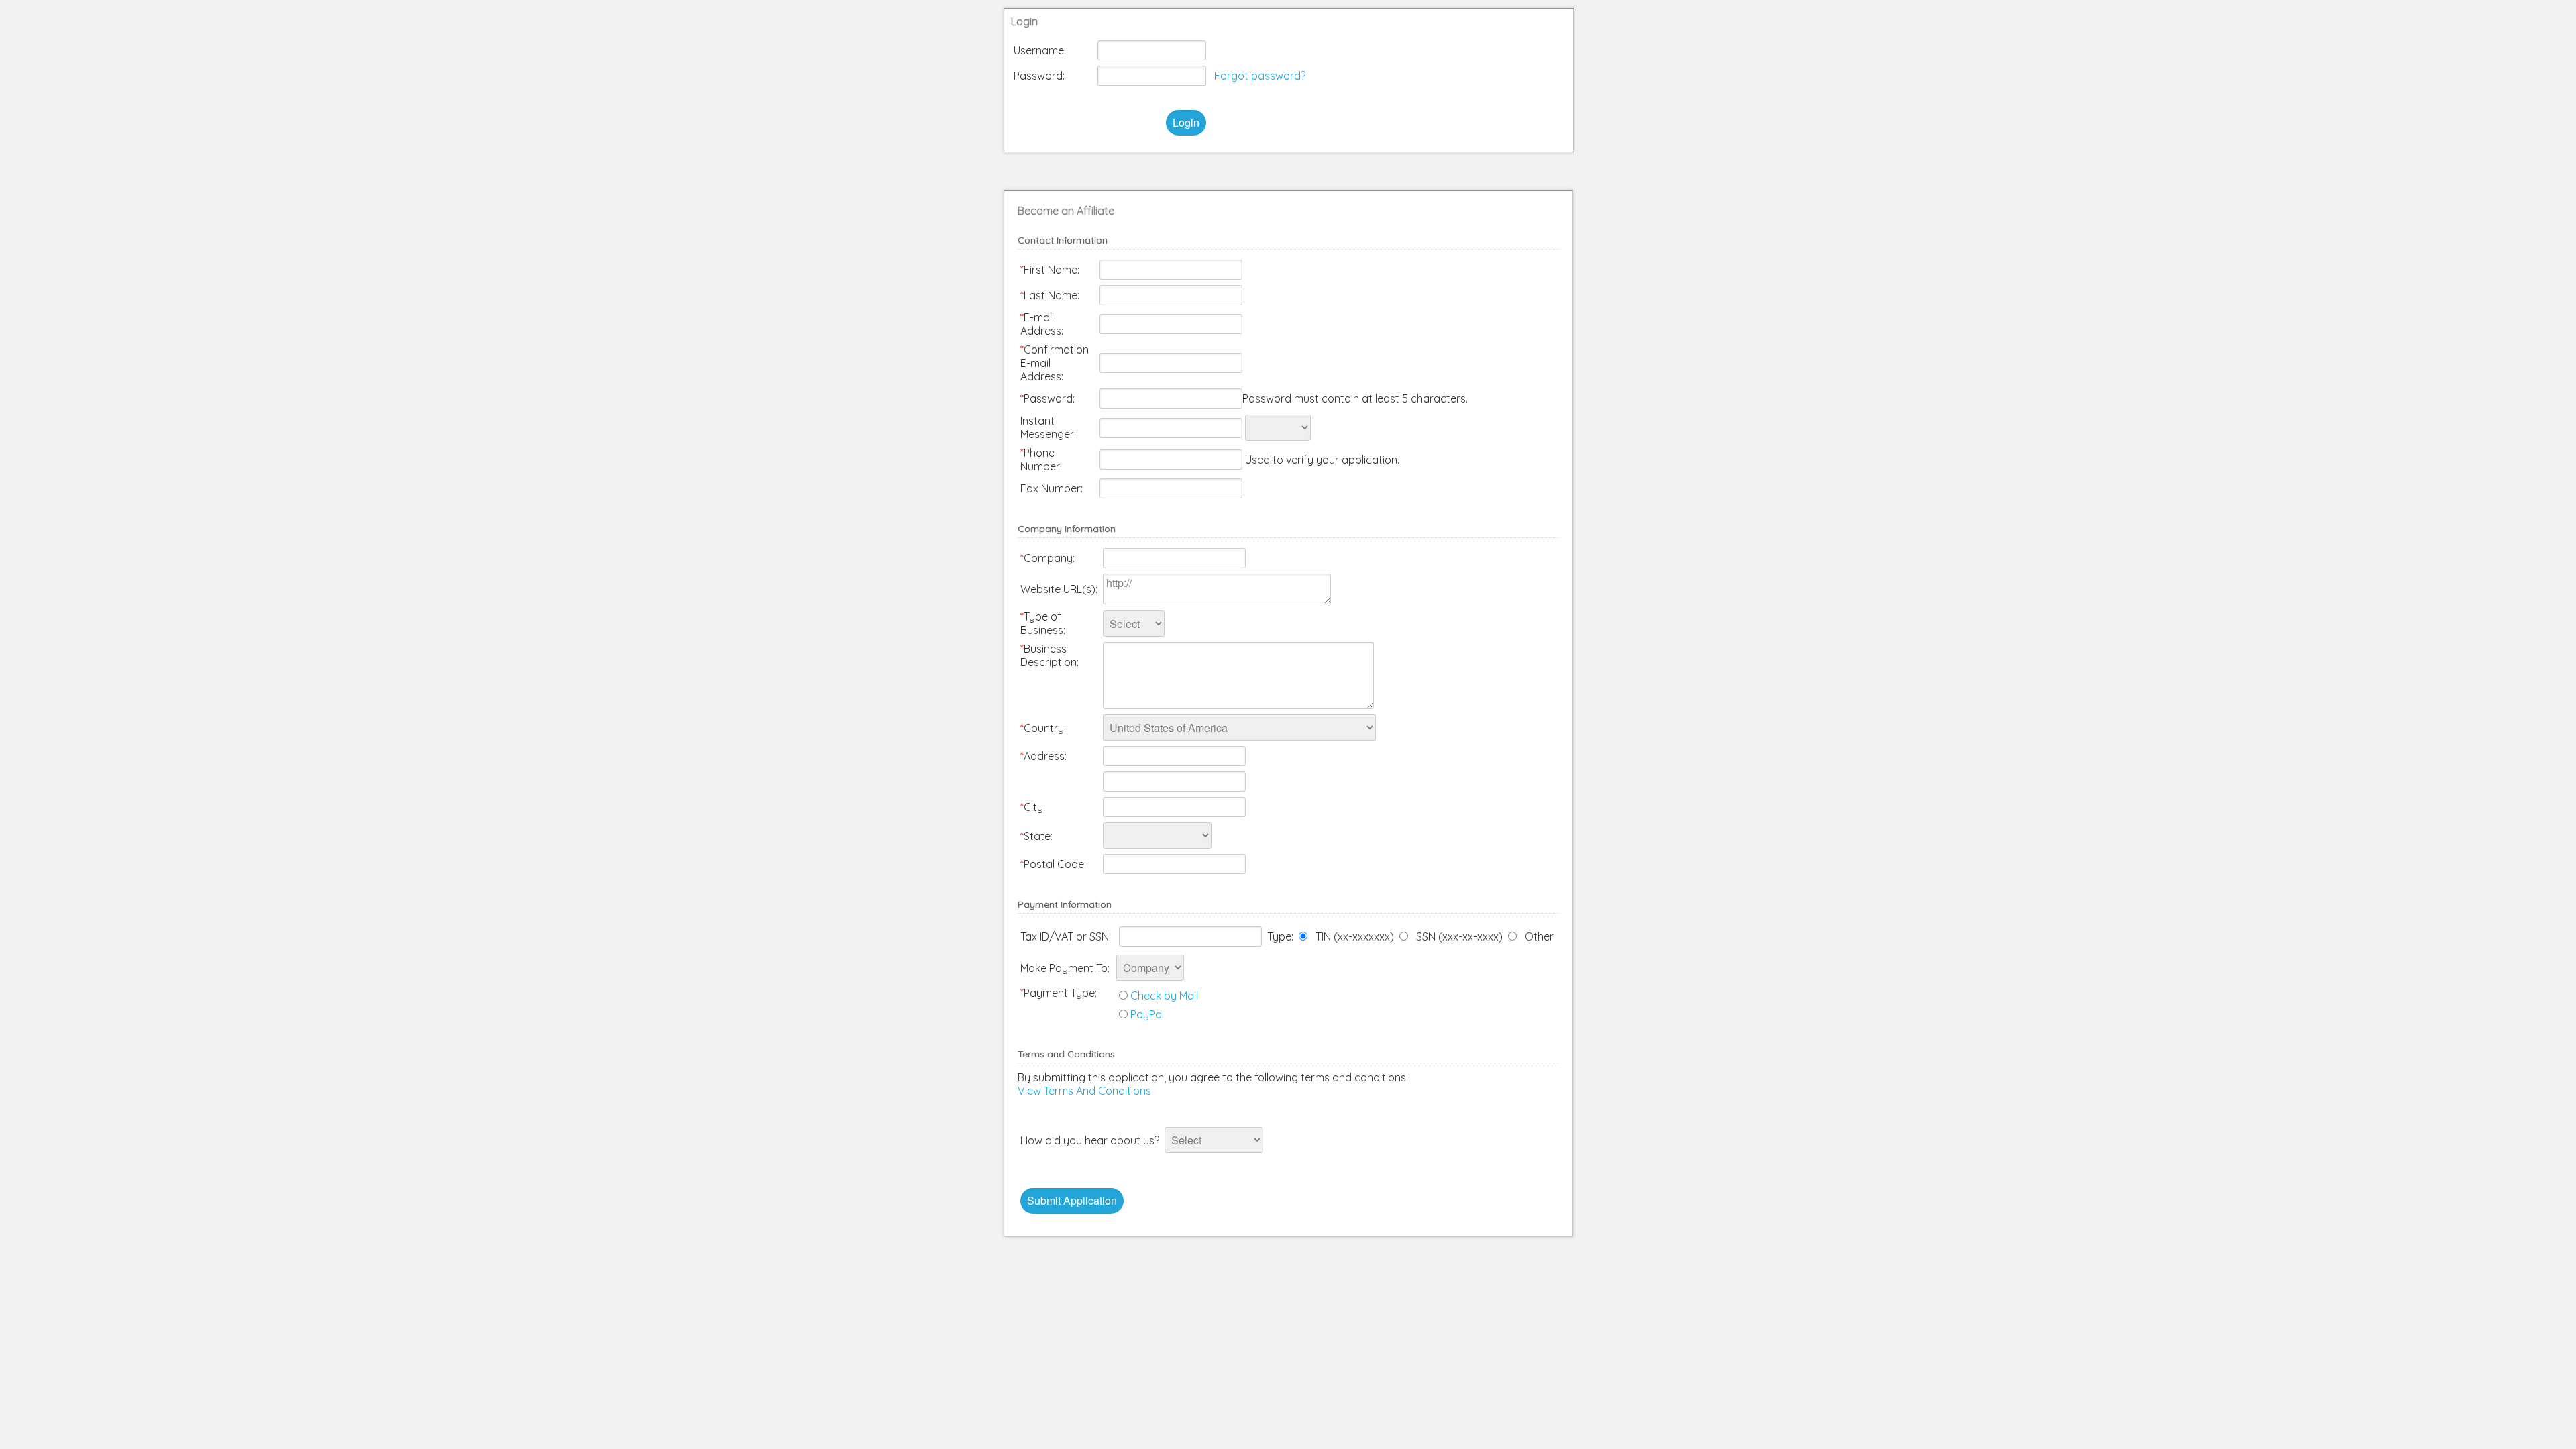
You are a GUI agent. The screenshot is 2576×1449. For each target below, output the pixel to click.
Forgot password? (1260, 76)
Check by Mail (1164, 996)
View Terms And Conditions (1084, 1091)
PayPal (1147, 1014)
